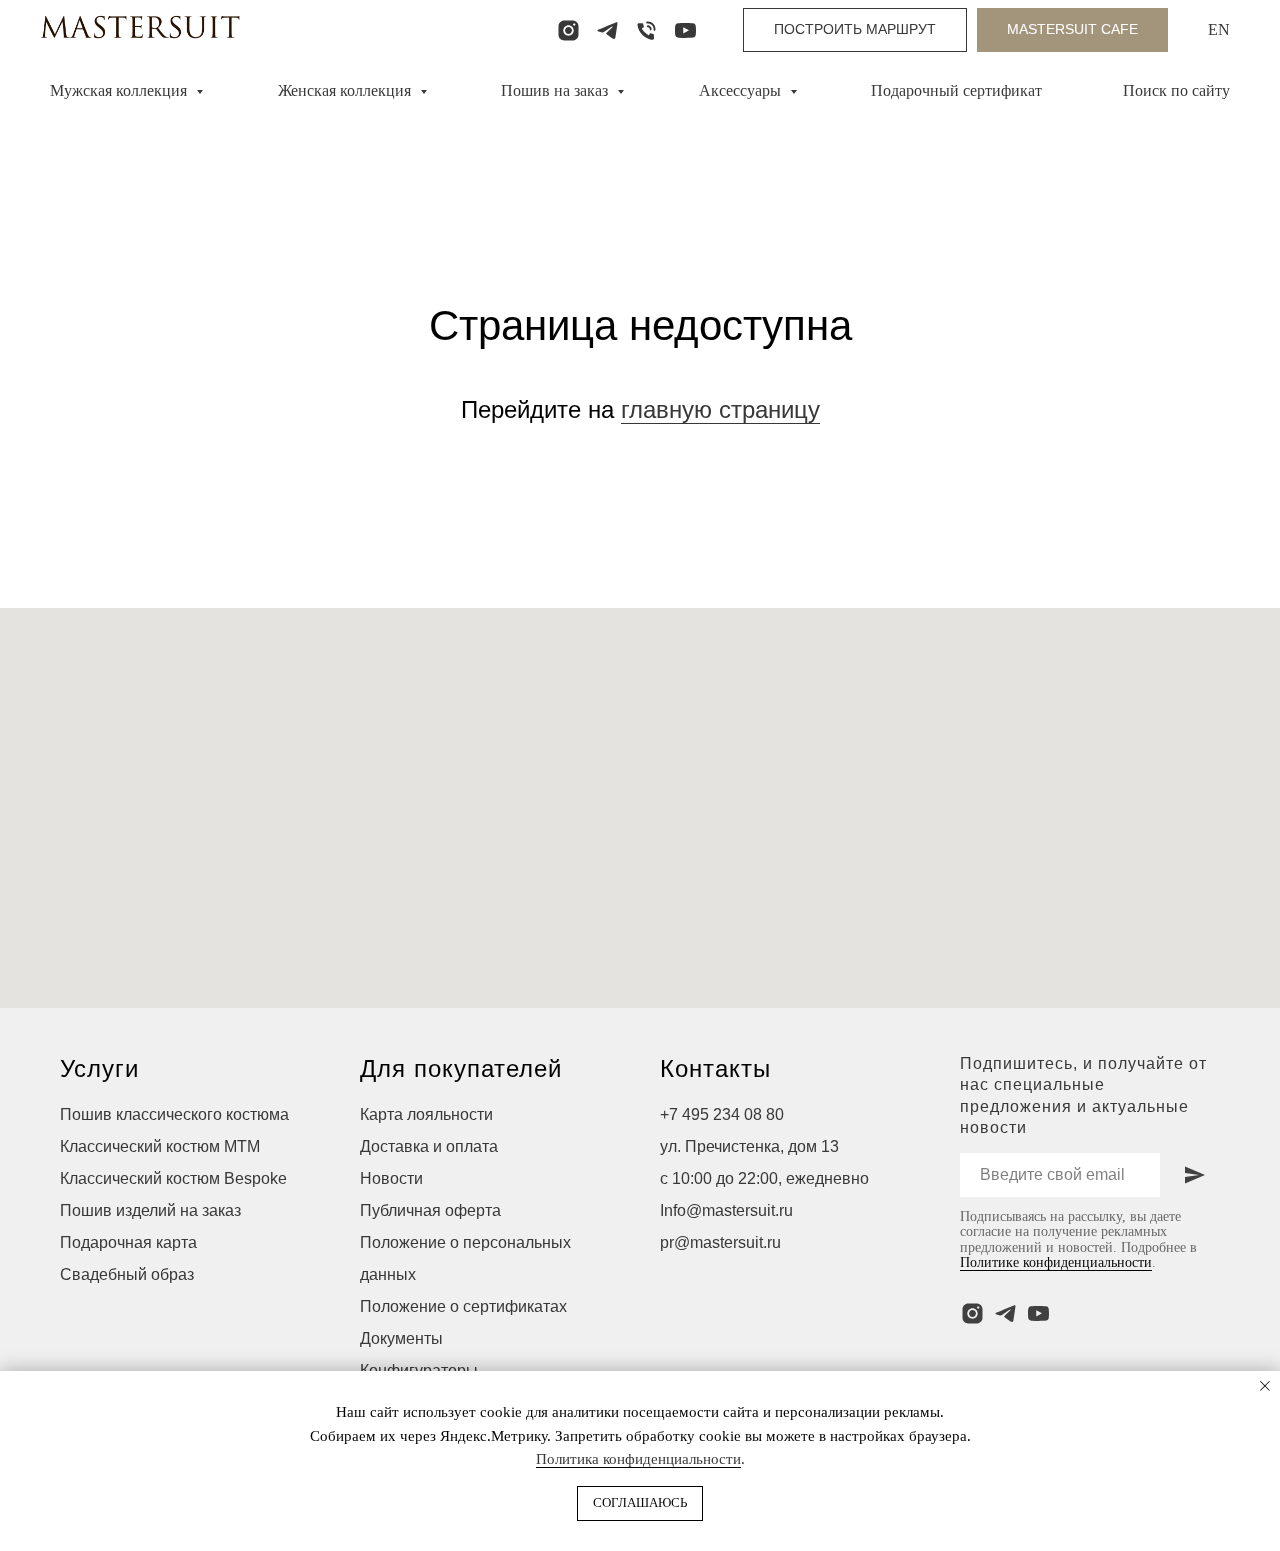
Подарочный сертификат (956, 90)
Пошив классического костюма (174, 1114)
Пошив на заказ (556, 90)
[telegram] (607, 30)
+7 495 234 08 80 (722, 1114)
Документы (401, 1338)
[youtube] (685, 30)
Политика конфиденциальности (638, 1459)
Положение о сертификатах (463, 1306)
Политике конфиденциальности (1056, 1262)
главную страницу (720, 409)
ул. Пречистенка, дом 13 (749, 1146)
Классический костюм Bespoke (173, 1178)
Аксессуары (742, 90)
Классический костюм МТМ (160, 1146)
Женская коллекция (346, 90)
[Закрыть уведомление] (1265, 1386)
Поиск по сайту (1176, 90)
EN (1219, 29)
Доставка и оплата (429, 1146)
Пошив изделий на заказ (150, 1210)
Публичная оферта (430, 1210)
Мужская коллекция (120, 90)
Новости (391, 1178)
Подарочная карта (128, 1242)
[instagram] (568, 30)
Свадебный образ (127, 1274)
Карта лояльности (426, 1114)
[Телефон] (646, 30)
